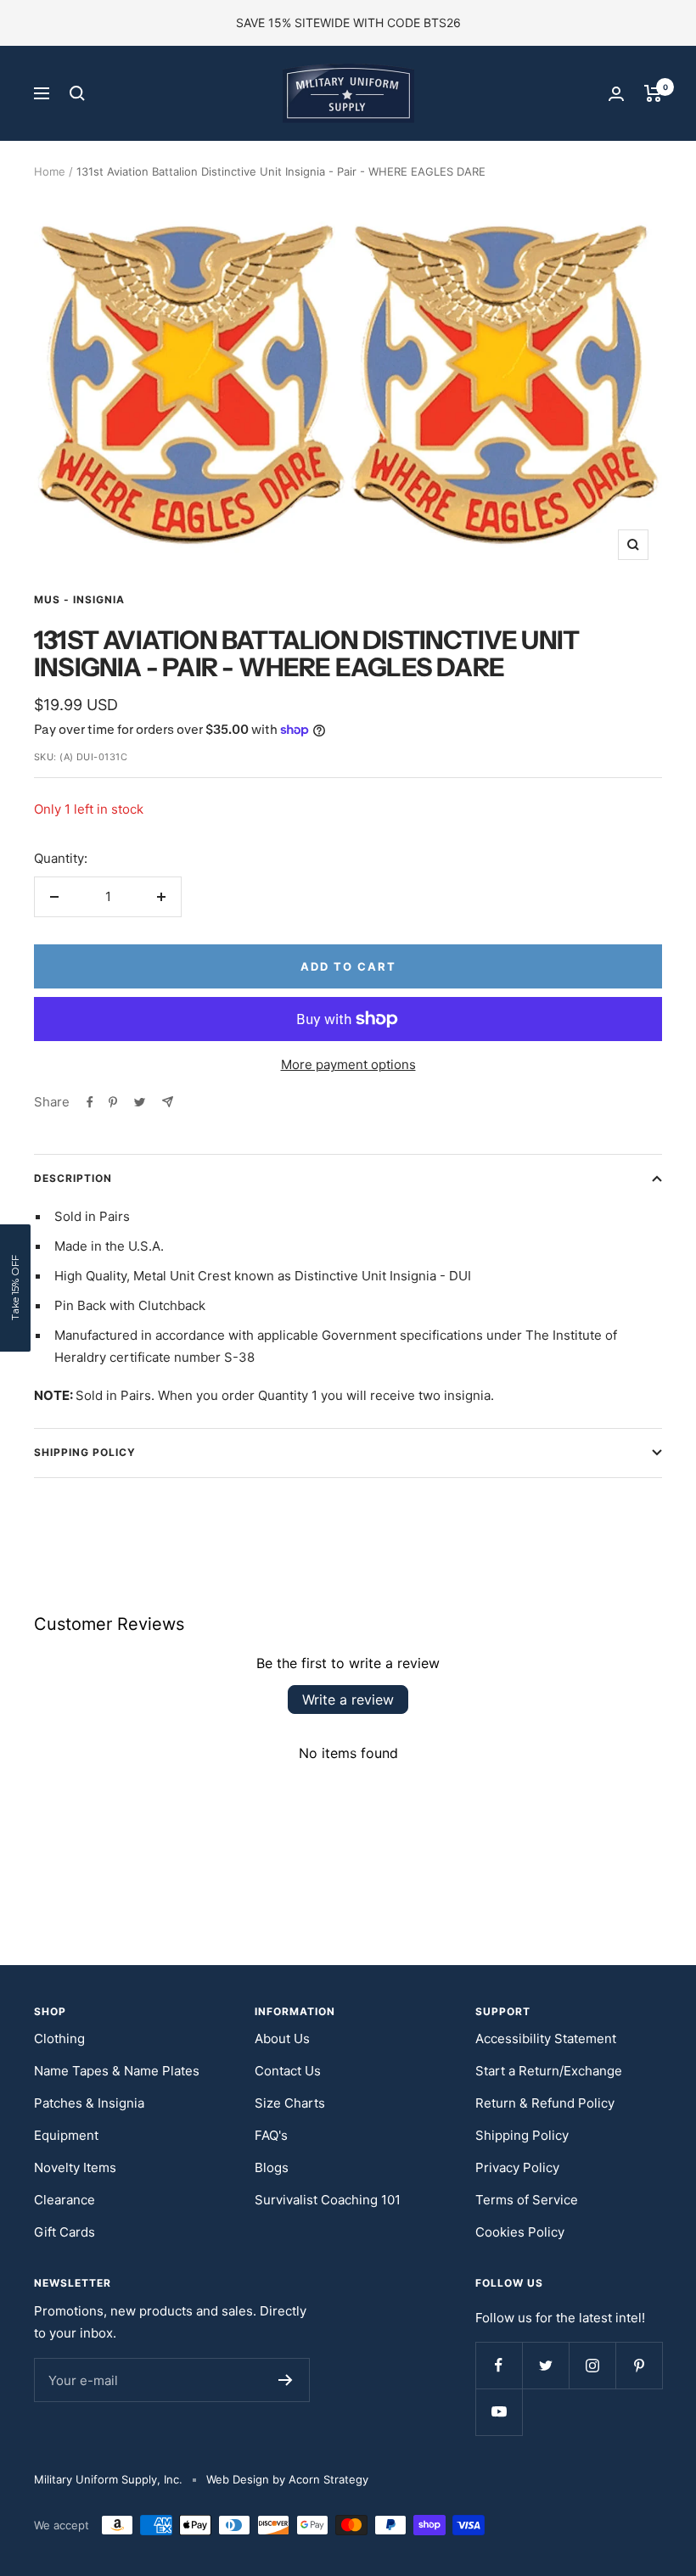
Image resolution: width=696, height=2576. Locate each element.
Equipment (66, 2135)
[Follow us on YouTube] (499, 2412)
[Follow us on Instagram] (592, 2365)
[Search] (77, 93)
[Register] (286, 2380)
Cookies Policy (520, 2232)
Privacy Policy (517, 2167)
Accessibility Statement (546, 2038)
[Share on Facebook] (90, 1102)
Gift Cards (65, 2232)
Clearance (65, 2200)
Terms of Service (527, 2200)
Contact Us (288, 2071)
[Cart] (653, 93)
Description (73, 1178)
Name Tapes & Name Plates (117, 2071)
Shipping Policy (85, 1452)
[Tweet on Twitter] (140, 1102)
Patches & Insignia (89, 2103)
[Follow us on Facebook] (499, 2365)
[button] (15, 1288)
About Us (282, 2038)
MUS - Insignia (79, 599)
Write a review (348, 1700)
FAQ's (271, 2135)
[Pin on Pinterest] (113, 1102)
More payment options (348, 1064)
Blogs (272, 2167)
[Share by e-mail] (168, 1102)
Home (50, 171)
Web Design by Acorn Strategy (287, 2479)
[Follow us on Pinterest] (639, 2365)
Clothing (59, 2038)
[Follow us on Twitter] (545, 2365)
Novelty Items (75, 2167)
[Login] (616, 94)
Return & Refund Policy (545, 2103)
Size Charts (290, 2103)
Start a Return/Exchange (549, 2071)
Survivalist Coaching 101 (328, 2200)
